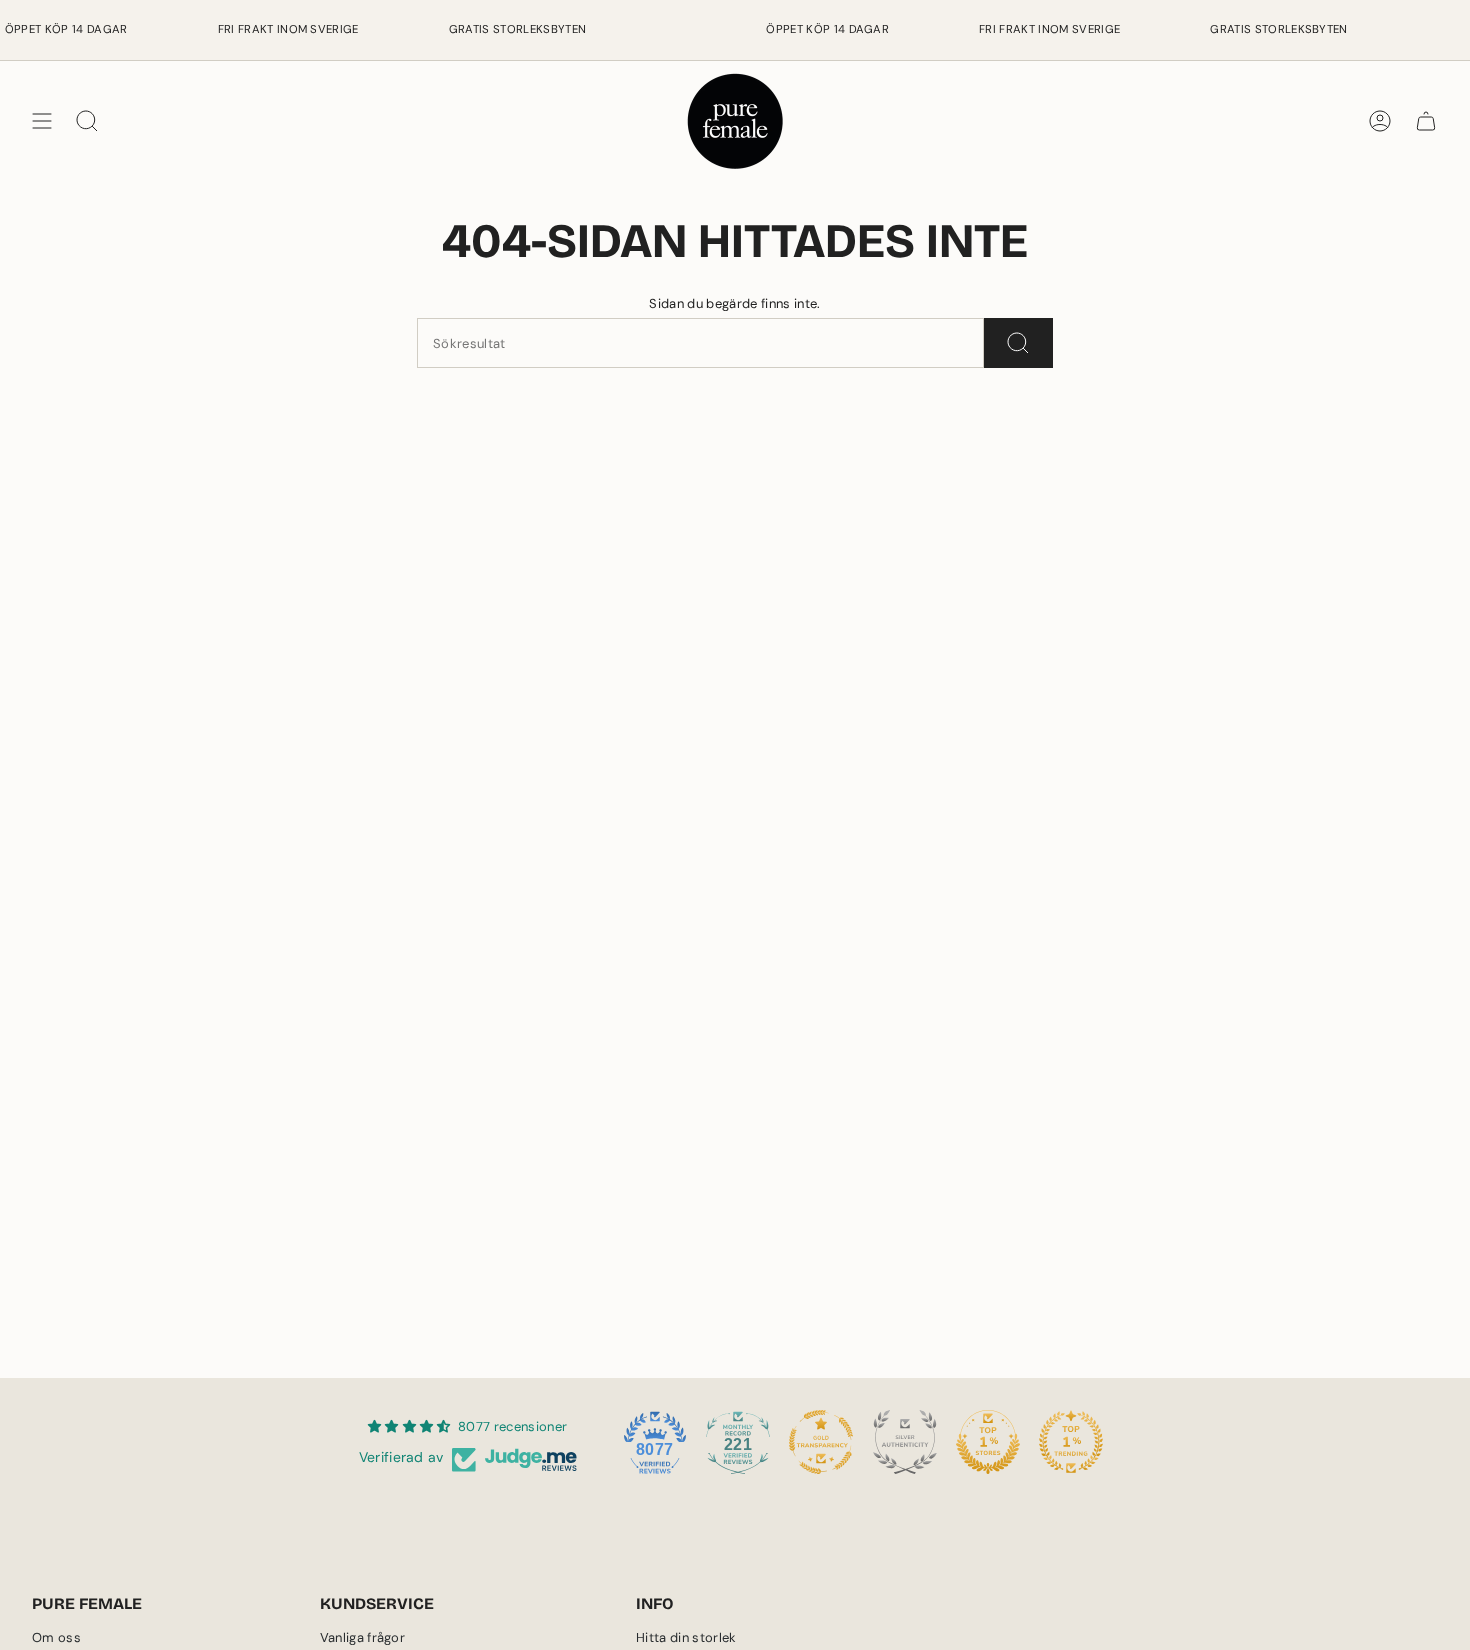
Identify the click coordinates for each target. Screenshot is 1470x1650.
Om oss (56, 1637)
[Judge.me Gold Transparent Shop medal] (821, 1442)
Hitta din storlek (686, 1637)
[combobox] (700, 343)
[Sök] (1018, 343)
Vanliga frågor (363, 1637)
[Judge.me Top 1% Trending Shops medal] (1071, 1442)
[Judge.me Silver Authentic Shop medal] (905, 1442)
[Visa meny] (42, 121)
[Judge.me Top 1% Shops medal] (988, 1442)
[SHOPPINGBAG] (1426, 121)
